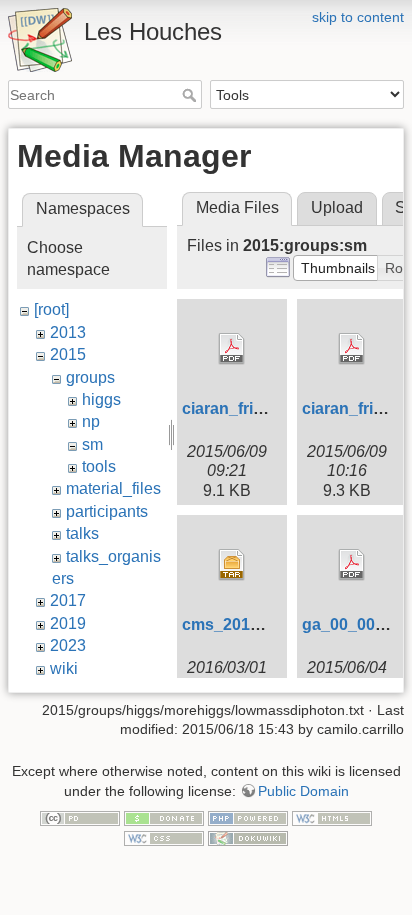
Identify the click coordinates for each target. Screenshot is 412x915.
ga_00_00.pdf (353, 624)
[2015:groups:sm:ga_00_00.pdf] (352, 565)
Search (191, 95)
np (91, 421)
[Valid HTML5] (332, 818)
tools (99, 466)
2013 (68, 332)
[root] (51, 309)
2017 (68, 600)
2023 (68, 645)
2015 (68, 354)
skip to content (358, 17)
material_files (113, 488)
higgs (101, 399)
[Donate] (164, 818)
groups (90, 377)
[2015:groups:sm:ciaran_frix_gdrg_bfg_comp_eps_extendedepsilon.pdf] (232, 349)
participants (107, 511)
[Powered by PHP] (248, 818)
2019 (68, 623)
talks (82, 533)
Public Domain (303, 791)
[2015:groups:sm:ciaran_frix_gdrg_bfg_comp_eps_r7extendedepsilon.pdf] (352, 349)
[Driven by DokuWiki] (248, 837)
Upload (337, 207)
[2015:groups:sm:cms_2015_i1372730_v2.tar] (232, 565)
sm (92, 444)
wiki (64, 668)
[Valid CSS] (164, 837)
